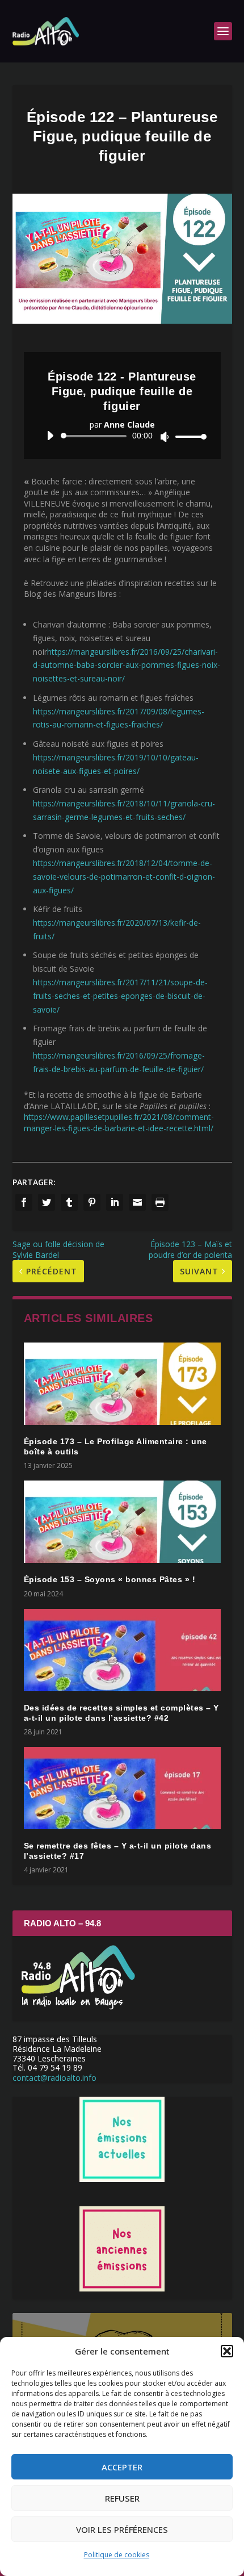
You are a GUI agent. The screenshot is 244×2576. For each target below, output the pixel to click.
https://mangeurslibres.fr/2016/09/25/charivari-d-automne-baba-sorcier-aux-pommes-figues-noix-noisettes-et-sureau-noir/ (127, 665)
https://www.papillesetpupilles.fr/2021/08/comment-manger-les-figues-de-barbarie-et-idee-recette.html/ (119, 1122)
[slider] (188, 436)
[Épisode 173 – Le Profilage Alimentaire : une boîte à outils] (122, 1384)
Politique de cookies (117, 2555)
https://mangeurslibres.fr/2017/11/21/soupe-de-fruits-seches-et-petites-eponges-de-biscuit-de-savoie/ (120, 996)
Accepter (122, 2467)
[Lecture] (50, 436)
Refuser (122, 2498)
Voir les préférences (122, 2529)
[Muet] (165, 437)
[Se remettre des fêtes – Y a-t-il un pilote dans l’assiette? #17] (122, 1788)
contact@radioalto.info (54, 2078)
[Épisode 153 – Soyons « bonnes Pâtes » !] (122, 1522)
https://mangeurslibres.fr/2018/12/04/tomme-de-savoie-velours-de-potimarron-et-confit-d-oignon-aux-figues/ (124, 877)
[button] (227, 2351)
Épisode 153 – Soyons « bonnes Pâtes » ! (110, 1579)
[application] (122, 436)
